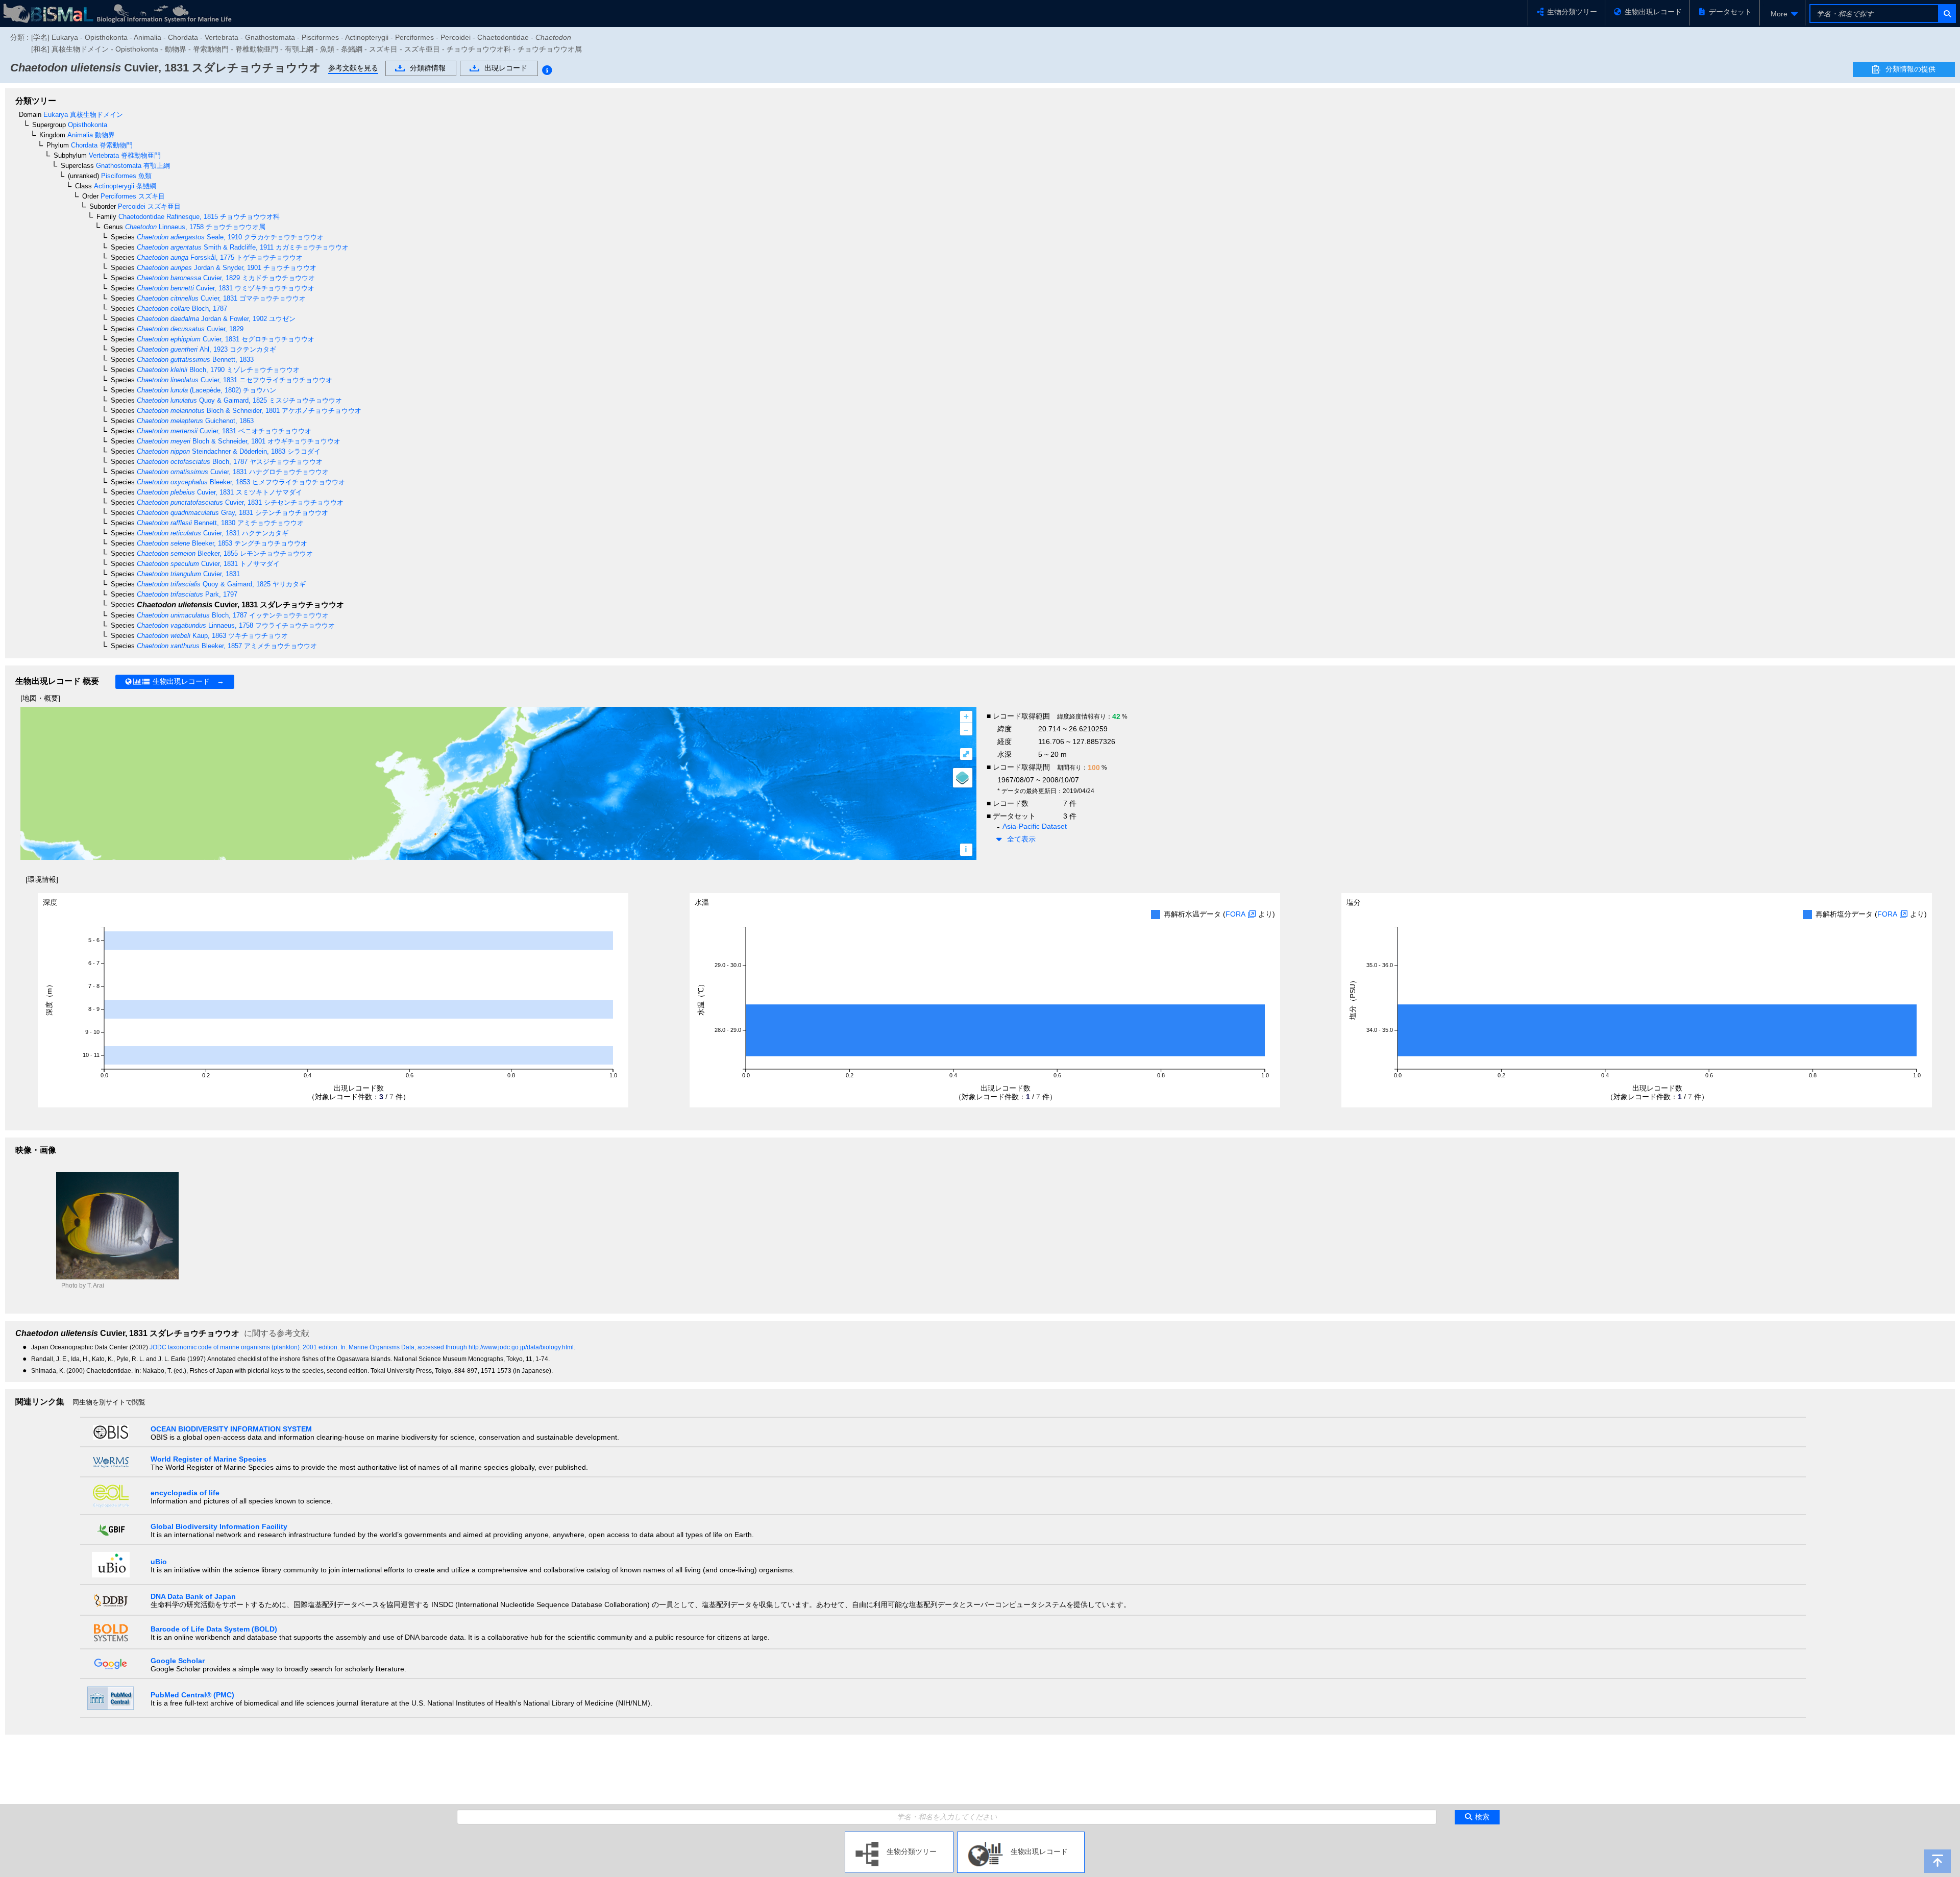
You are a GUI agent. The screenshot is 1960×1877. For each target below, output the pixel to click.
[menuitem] (1782, 14)
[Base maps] (963, 778)
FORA (1235, 914)
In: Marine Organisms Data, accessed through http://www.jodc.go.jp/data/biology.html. (458, 1347)
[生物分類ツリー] (899, 1836)
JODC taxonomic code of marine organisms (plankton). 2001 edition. (245, 1347)
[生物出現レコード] (1021, 1836)
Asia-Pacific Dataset (1035, 826)
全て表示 (1021, 839)
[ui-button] (1946, 14)
